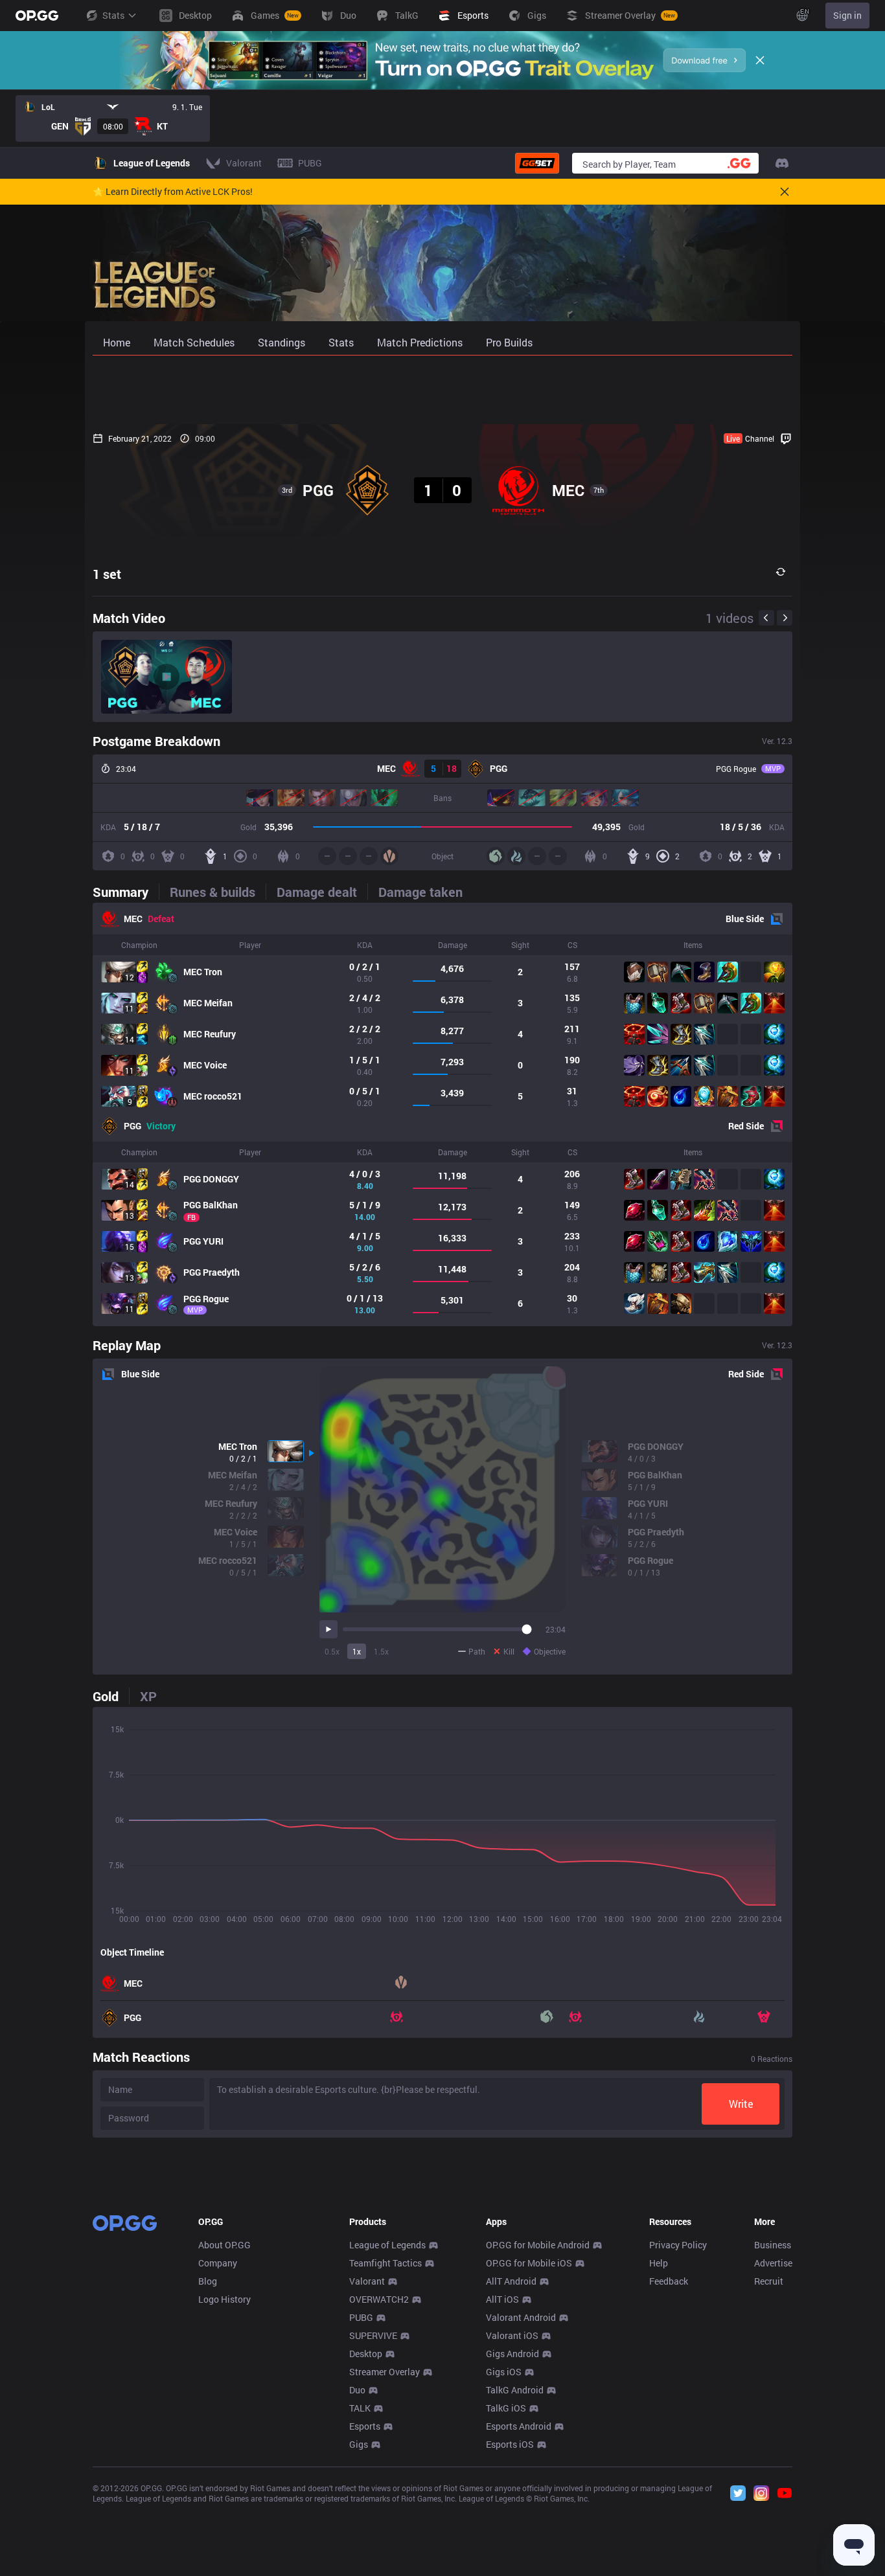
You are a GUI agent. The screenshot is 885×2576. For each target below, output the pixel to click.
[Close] (760, 60)
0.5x (332, 1651)
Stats (113, 15)
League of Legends (387, 2245)
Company (218, 2263)
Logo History (224, 2299)
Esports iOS (510, 2444)
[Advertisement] (442, 390)
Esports (365, 2426)
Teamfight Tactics (385, 2263)
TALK (360, 2408)
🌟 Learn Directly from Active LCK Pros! (173, 192)
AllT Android (511, 2281)
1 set (107, 574)
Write (741, 2104)
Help (659, 2263)
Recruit (769, 2281)
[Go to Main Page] (37, 16)
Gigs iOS (504, 2372)
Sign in (847, 15)
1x (357, 1651)
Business (773, 2245)
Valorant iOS (512, 2335)
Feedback (669, 2281)
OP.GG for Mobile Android (538, 2245)
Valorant (367, 2281)
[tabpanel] (442, 1114)
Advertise (773, 2263)
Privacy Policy (678, 2245)
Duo (357, 2390)
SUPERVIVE (373, 2335)
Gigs (359, 2444)
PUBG (361, 2317)
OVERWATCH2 (379, 2299)
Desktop (366, 2354)
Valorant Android (521, 2317)
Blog (208, 2281)
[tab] (126, 892)
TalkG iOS (506, 2408)
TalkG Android (515, 2390)
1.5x (381, 1651)
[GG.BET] (537, 163)
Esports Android (519, 2426)
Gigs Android (512, 2354)
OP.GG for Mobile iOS (529, 2263)
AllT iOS (502, 2299)
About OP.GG (224, 2245)
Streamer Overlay (385, 2372)
